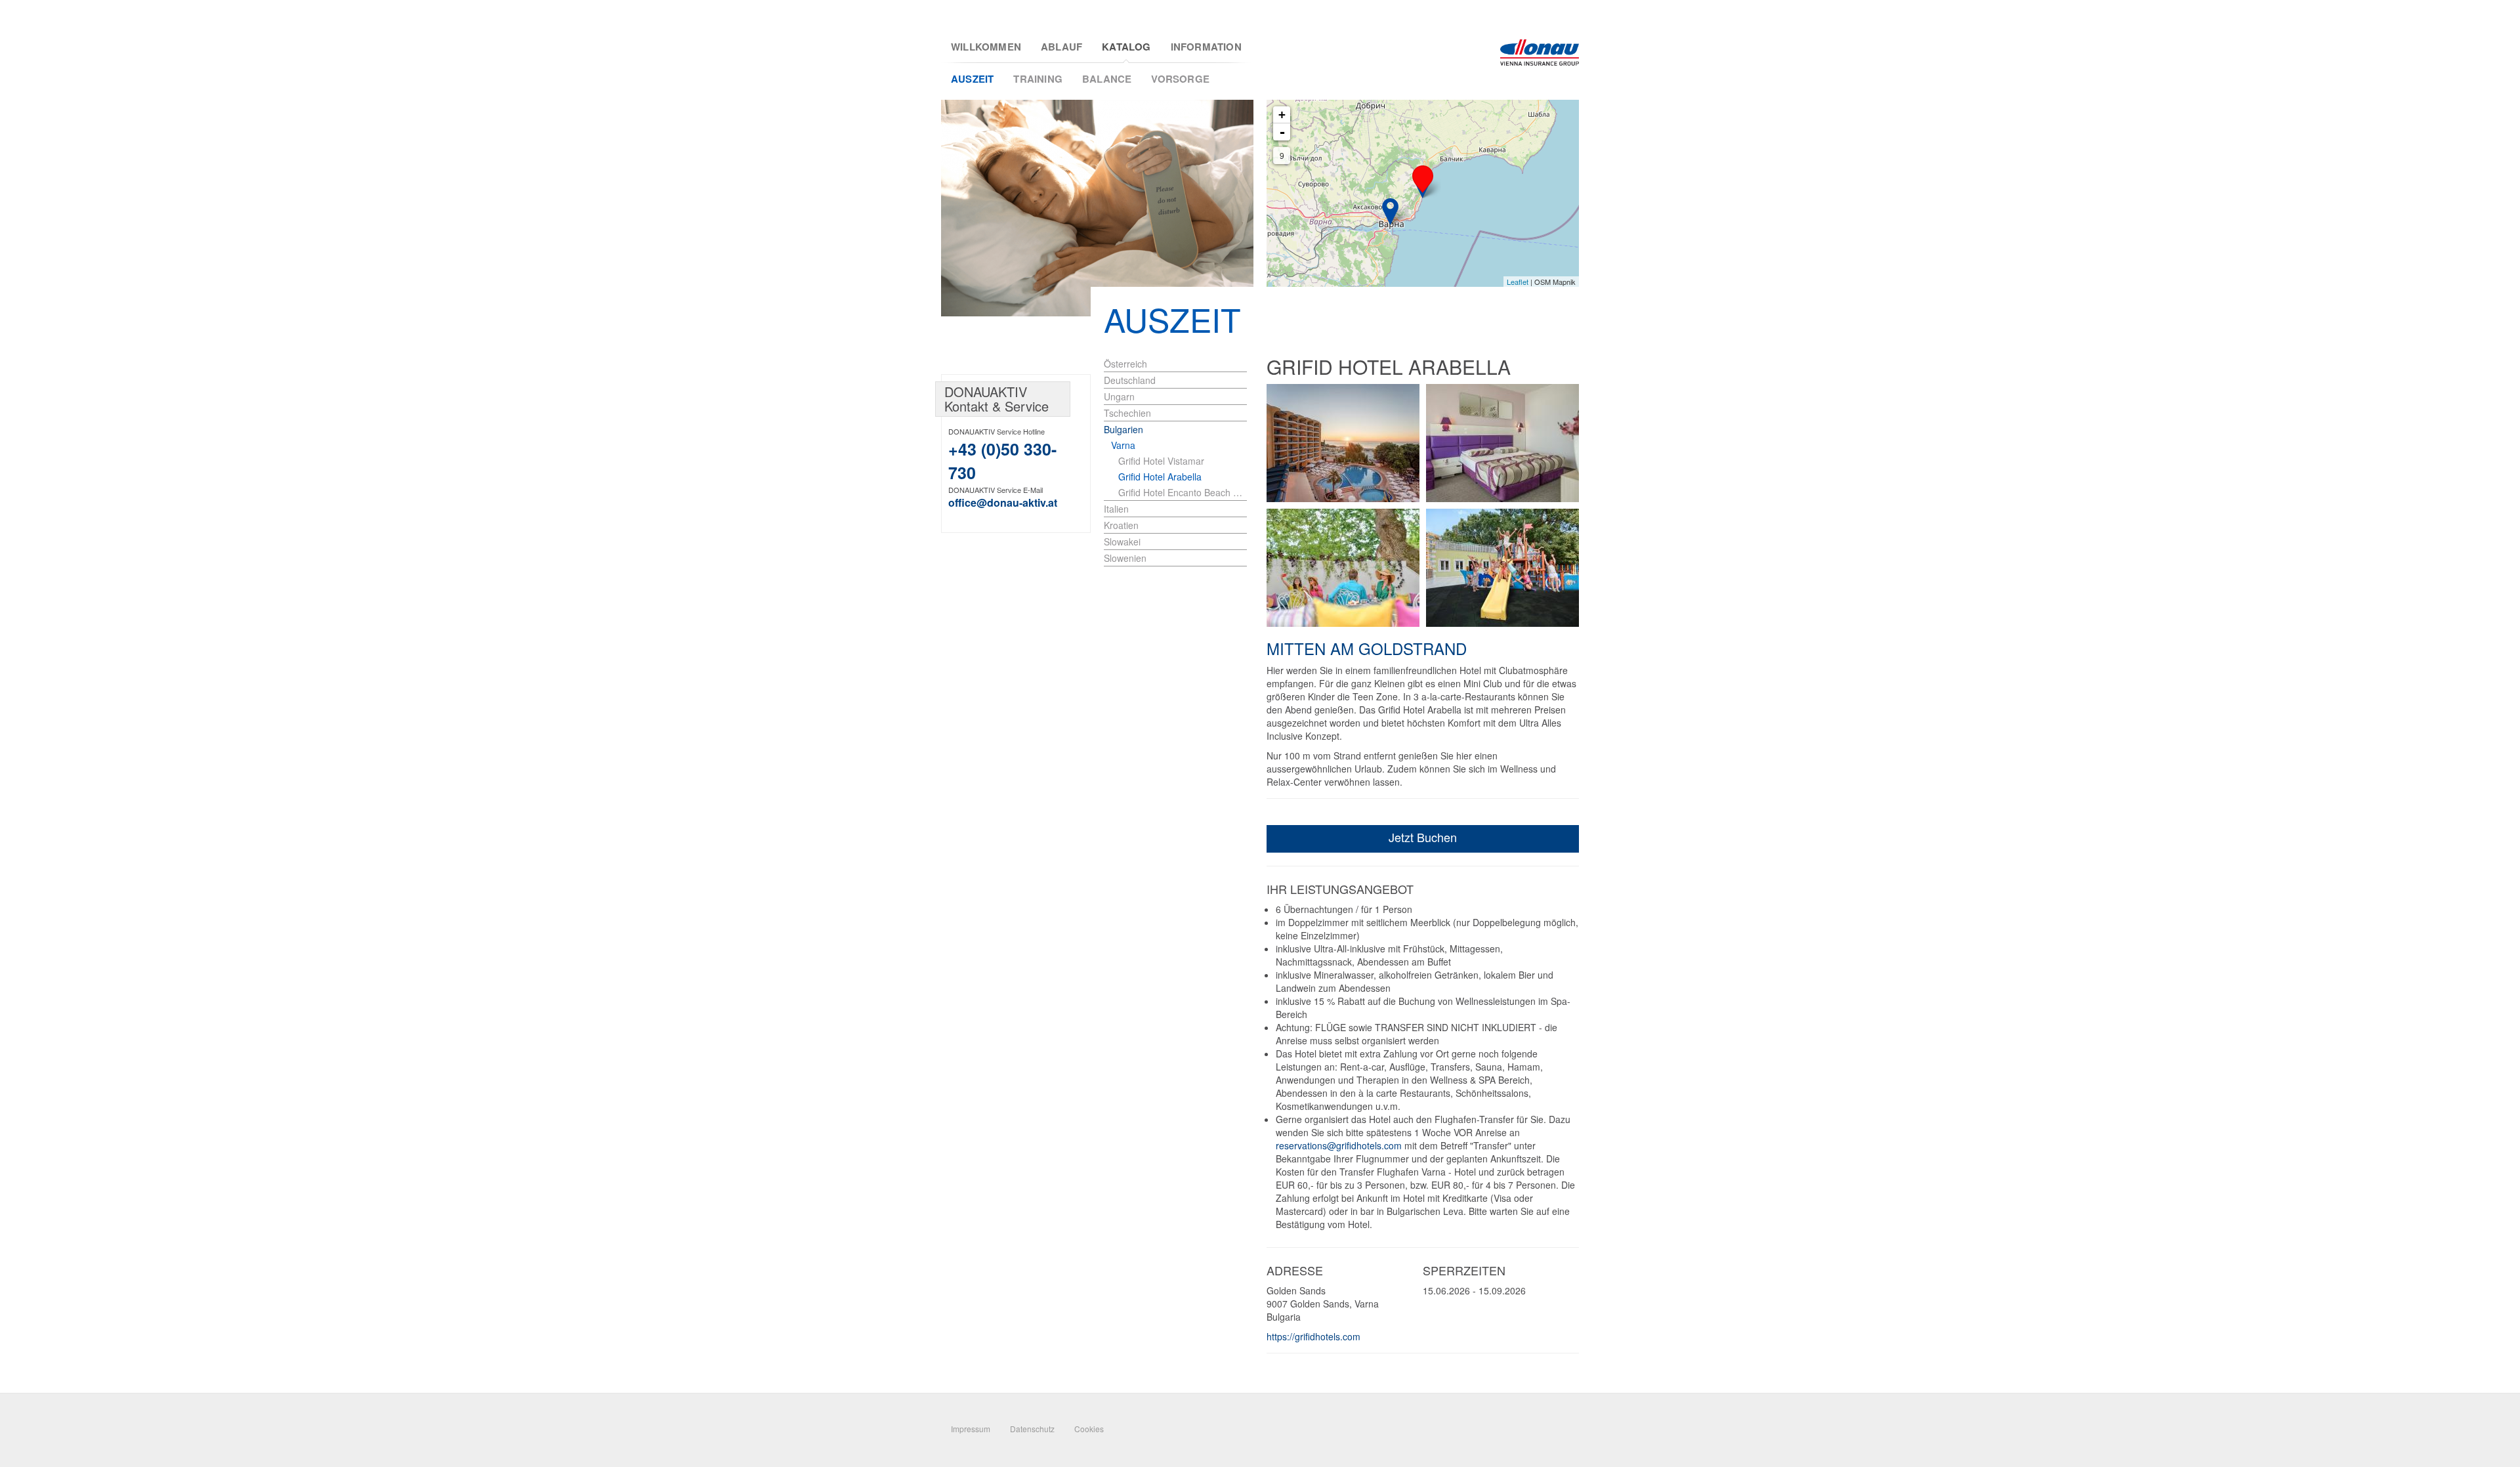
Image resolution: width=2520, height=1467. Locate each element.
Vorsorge (1180, 79)
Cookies (1089, 1429)
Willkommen (986, 47)
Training (1038, 79)
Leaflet (1518, 282)
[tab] (1179, 445)
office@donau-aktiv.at (1003, 502)
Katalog (1126, 47)
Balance (1107, 79)
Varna (1123, 445)
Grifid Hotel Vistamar (1161, 461)
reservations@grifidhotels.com (1339, 1145)
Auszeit (972, 79)
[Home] (1540, 53)
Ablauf (1061, 47)
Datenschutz (1032, 1429)
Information (1206, 47)
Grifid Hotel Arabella (1160, 477)
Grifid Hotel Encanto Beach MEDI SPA (1183, 492)
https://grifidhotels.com (1313, 1336)
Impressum (971, 1429)
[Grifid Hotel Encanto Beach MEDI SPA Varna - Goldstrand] (1390, 212)
